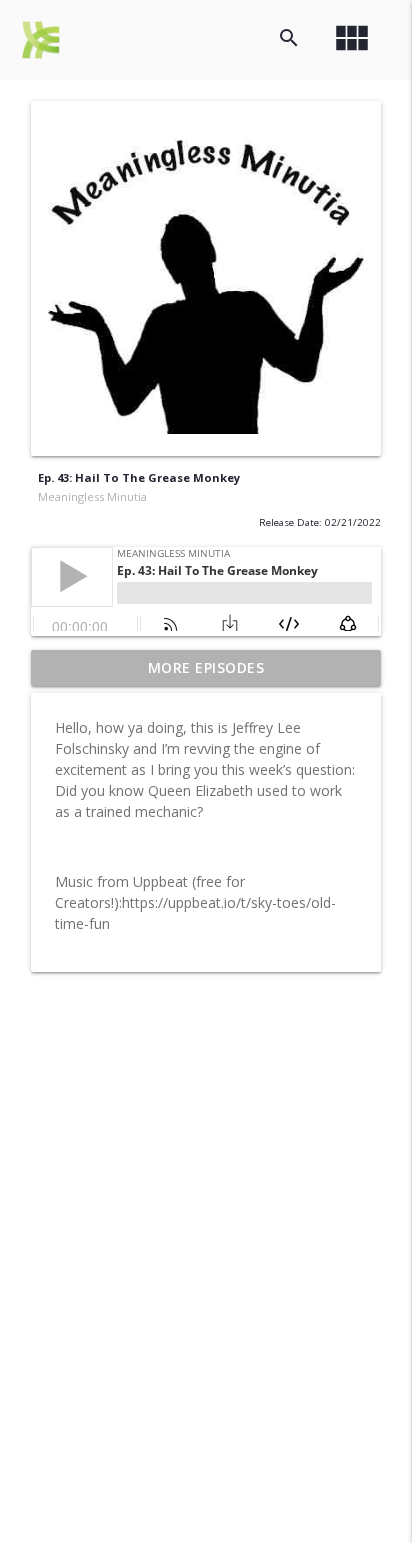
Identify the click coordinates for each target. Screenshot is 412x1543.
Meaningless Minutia (92, 496)
